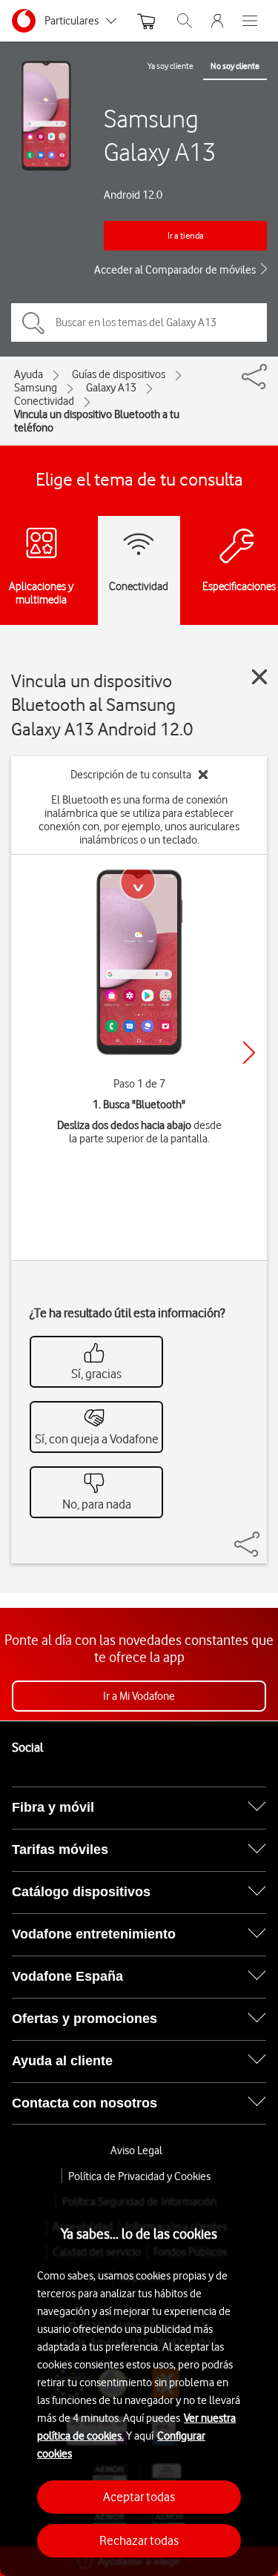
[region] (139, 2380)
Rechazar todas (139, 2540)
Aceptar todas (139, 2497)
